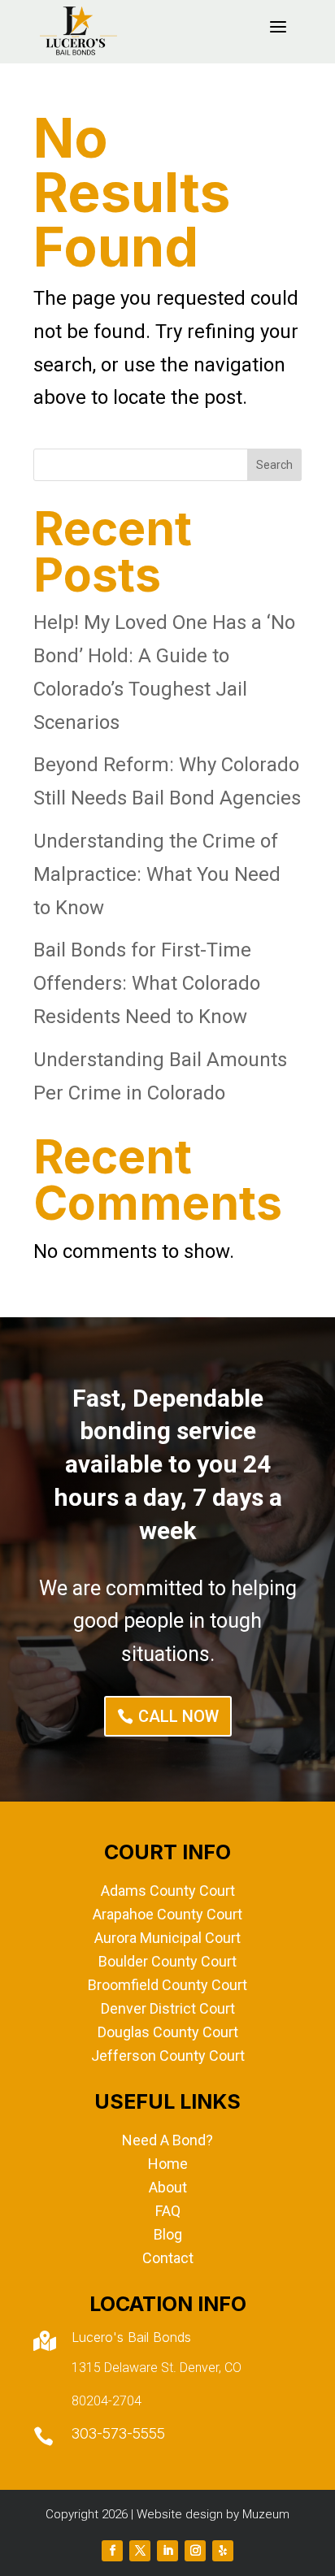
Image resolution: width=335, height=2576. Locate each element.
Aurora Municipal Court (167, 1938)
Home (168, 2164)
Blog (168, 2234)
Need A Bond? (167, 2140)
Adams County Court (168, 1891)
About (168, 2187)
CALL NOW (178, 1716)
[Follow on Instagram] (195, 2551)
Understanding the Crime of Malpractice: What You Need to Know (157, 874)
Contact (168, 2258)
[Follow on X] (140, 2551)
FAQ (168, 2211)
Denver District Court (168, 2008)
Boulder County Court (167, 1961)
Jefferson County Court (168, 2056)
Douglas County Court (168, 2032)
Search (274, 465)
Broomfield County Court (167, 1985)
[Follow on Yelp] (223, 2551)
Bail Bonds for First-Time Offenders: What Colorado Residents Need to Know (147, 983)
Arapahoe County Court (167, 1914)
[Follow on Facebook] (112, 2551)
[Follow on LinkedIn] (167, 2551)
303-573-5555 (118, 2433)
